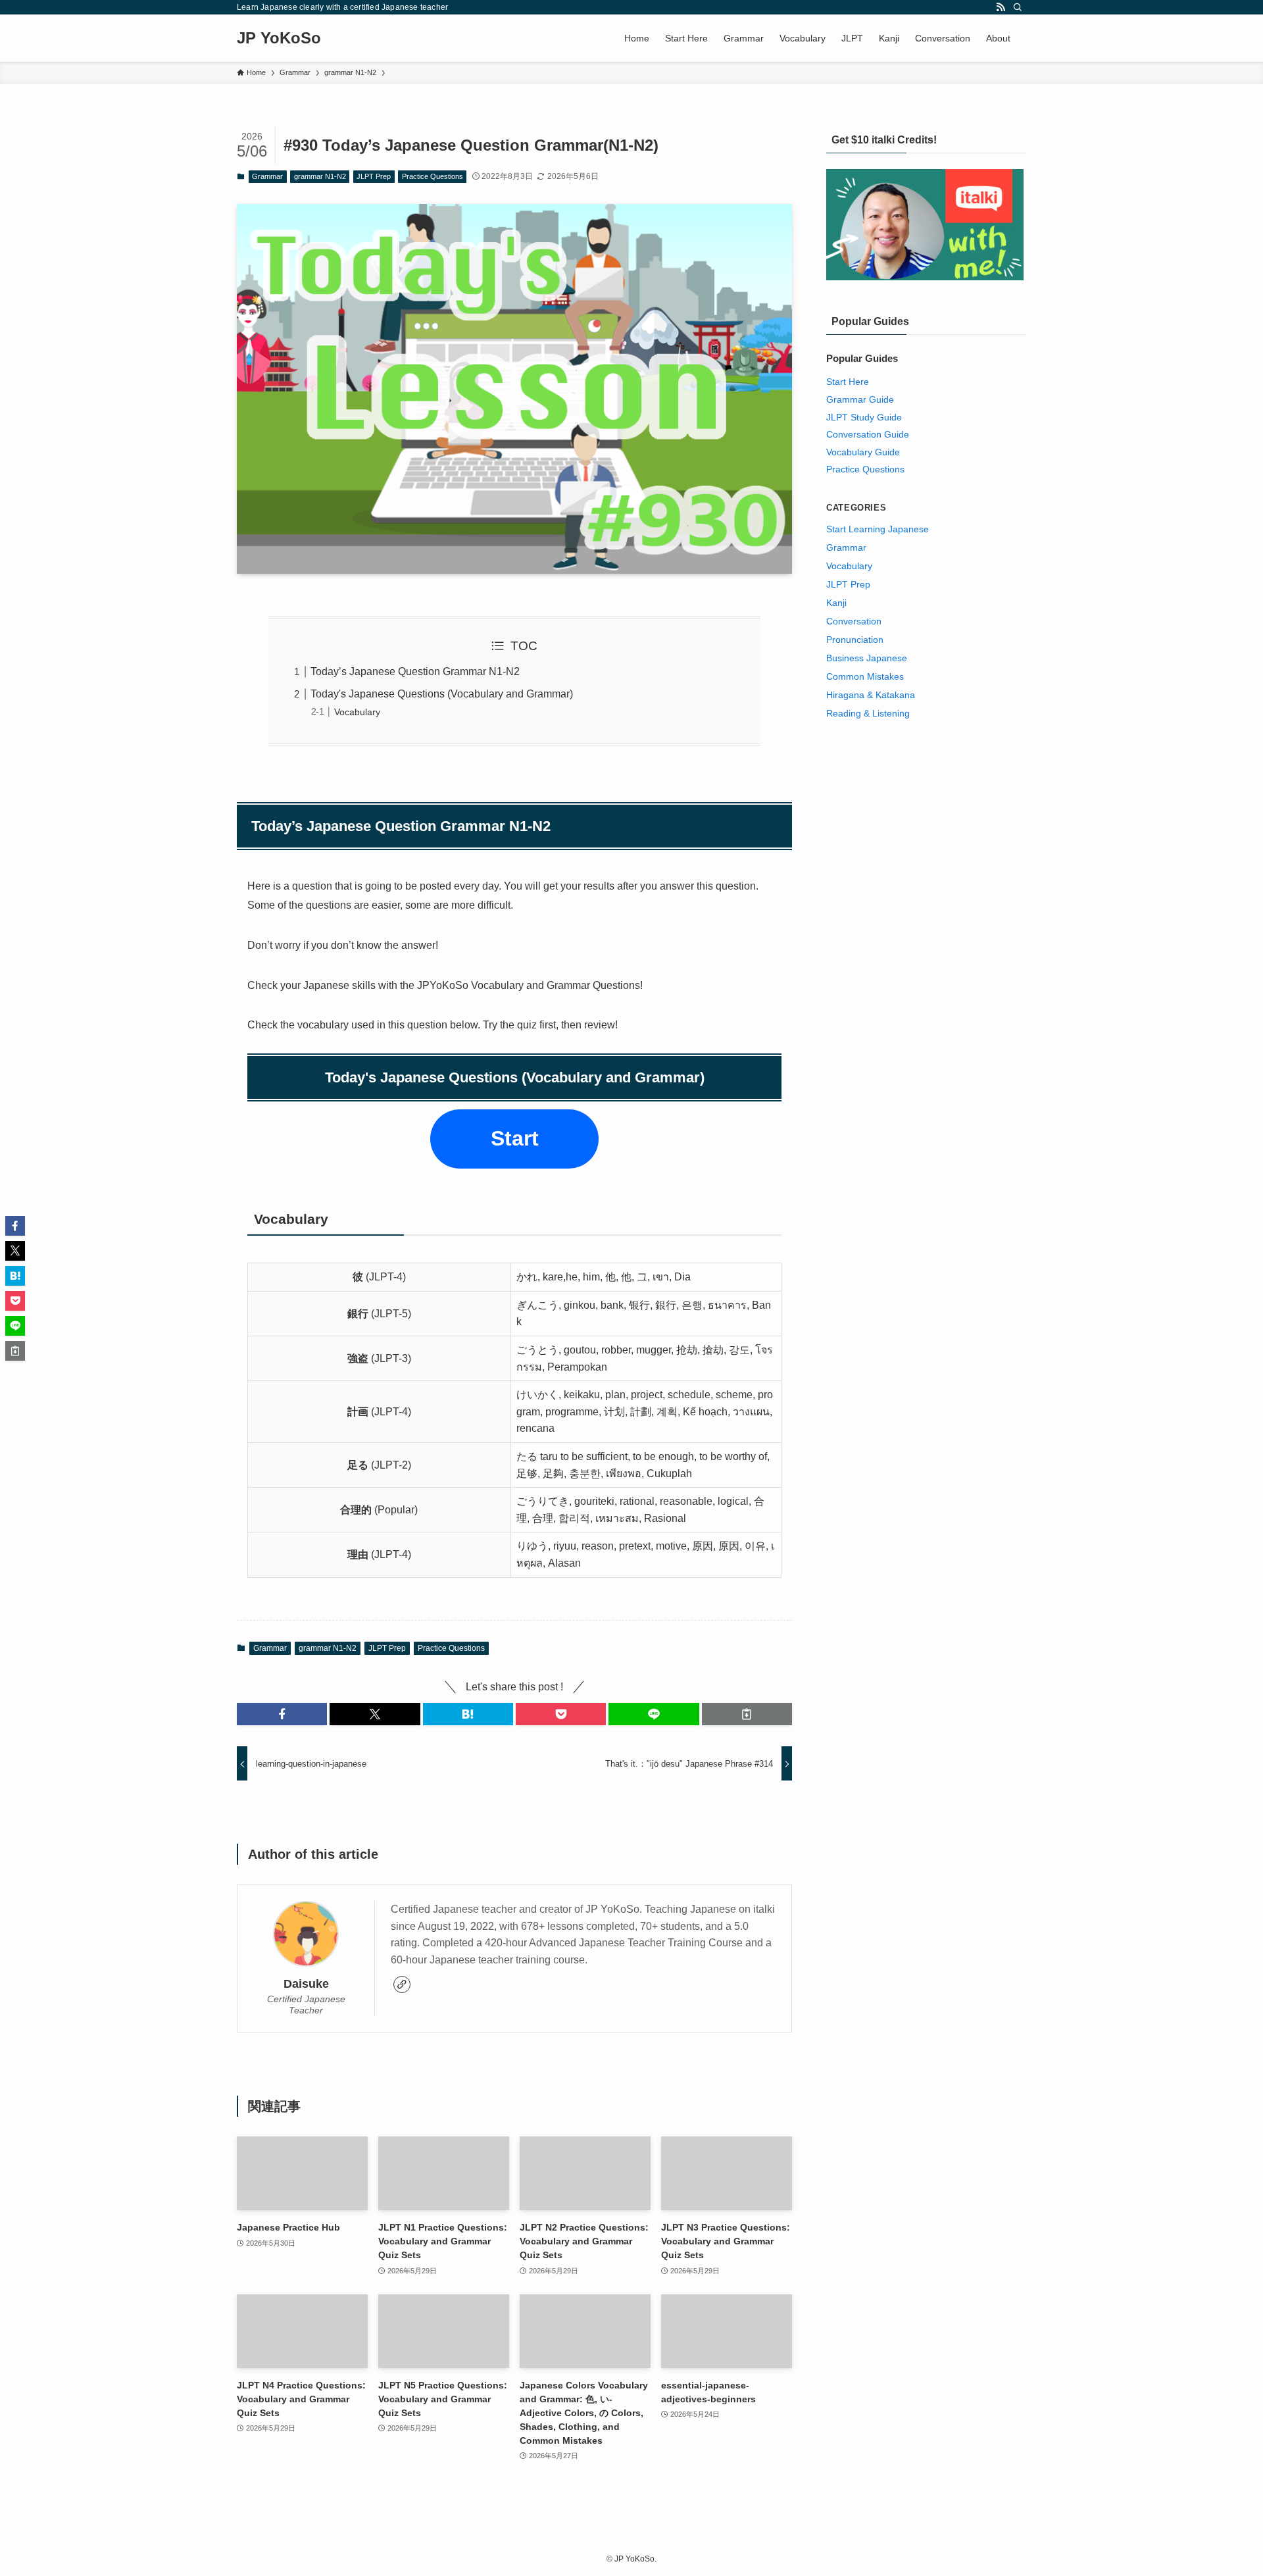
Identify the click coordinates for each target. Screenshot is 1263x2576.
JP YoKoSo (279, 38)
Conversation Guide (868, 434)
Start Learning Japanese (878, 529)
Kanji (836, 603)
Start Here (848, 382)
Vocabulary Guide (863, 452)
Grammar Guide (860, 399)
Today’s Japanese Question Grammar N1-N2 (415, 671)
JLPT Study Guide (864, 417)
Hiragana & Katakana (871, 695)
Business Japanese (867, 658)
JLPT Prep (374, 176)
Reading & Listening (868, 713)
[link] (402, 1984)
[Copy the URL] (747, 1714)
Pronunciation (855, 640)
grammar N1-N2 (320, 176)
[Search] (1018, 7)
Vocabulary (357, 712)
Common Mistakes (865, 676)
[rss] (1001, 7)
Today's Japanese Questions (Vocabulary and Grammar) (442, 694)
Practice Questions (433, 176)
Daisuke (306, 1984)
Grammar (267, 176)
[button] (282, 1714)
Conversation (854, 621)
